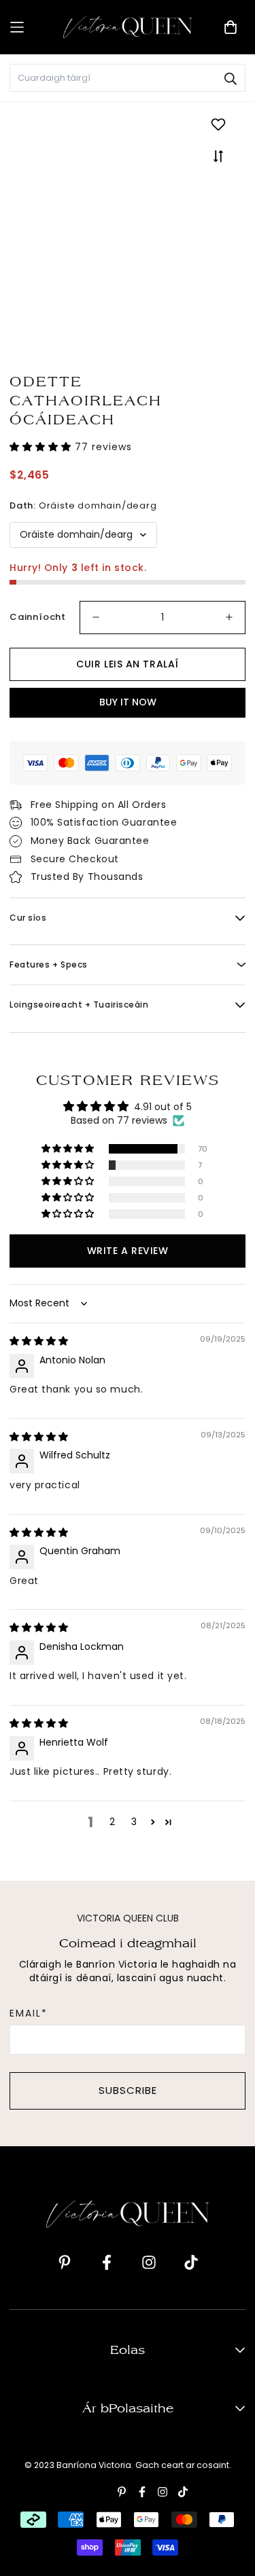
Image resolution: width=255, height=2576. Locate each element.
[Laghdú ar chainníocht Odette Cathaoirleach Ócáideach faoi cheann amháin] (96, 618)
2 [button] (112, 1822)
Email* (29, 2013)
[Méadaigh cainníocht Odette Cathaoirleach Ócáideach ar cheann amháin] (229, 618)
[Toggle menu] (32, 27)
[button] (42, 447)
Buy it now (128, 702)
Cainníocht (38, 617)
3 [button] (134, 1822)
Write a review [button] (128, 1251)
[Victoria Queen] (128, 27)
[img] (39, 1341)
